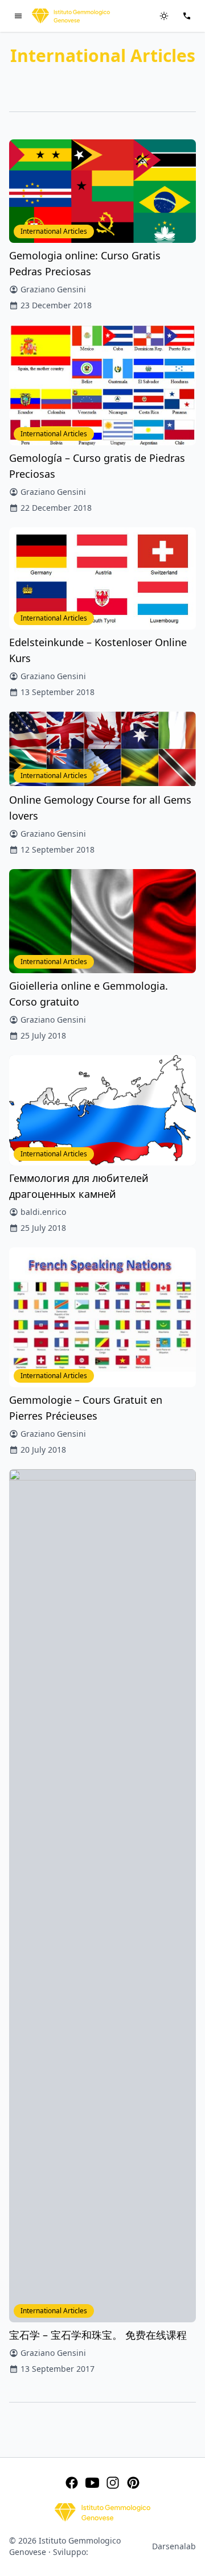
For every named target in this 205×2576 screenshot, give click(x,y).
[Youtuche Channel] (92, 2483)
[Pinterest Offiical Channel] (133, 2483)
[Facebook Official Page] (72, 2483)
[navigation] (18, 16)
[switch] (164, 16)
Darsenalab (174, 2546)
